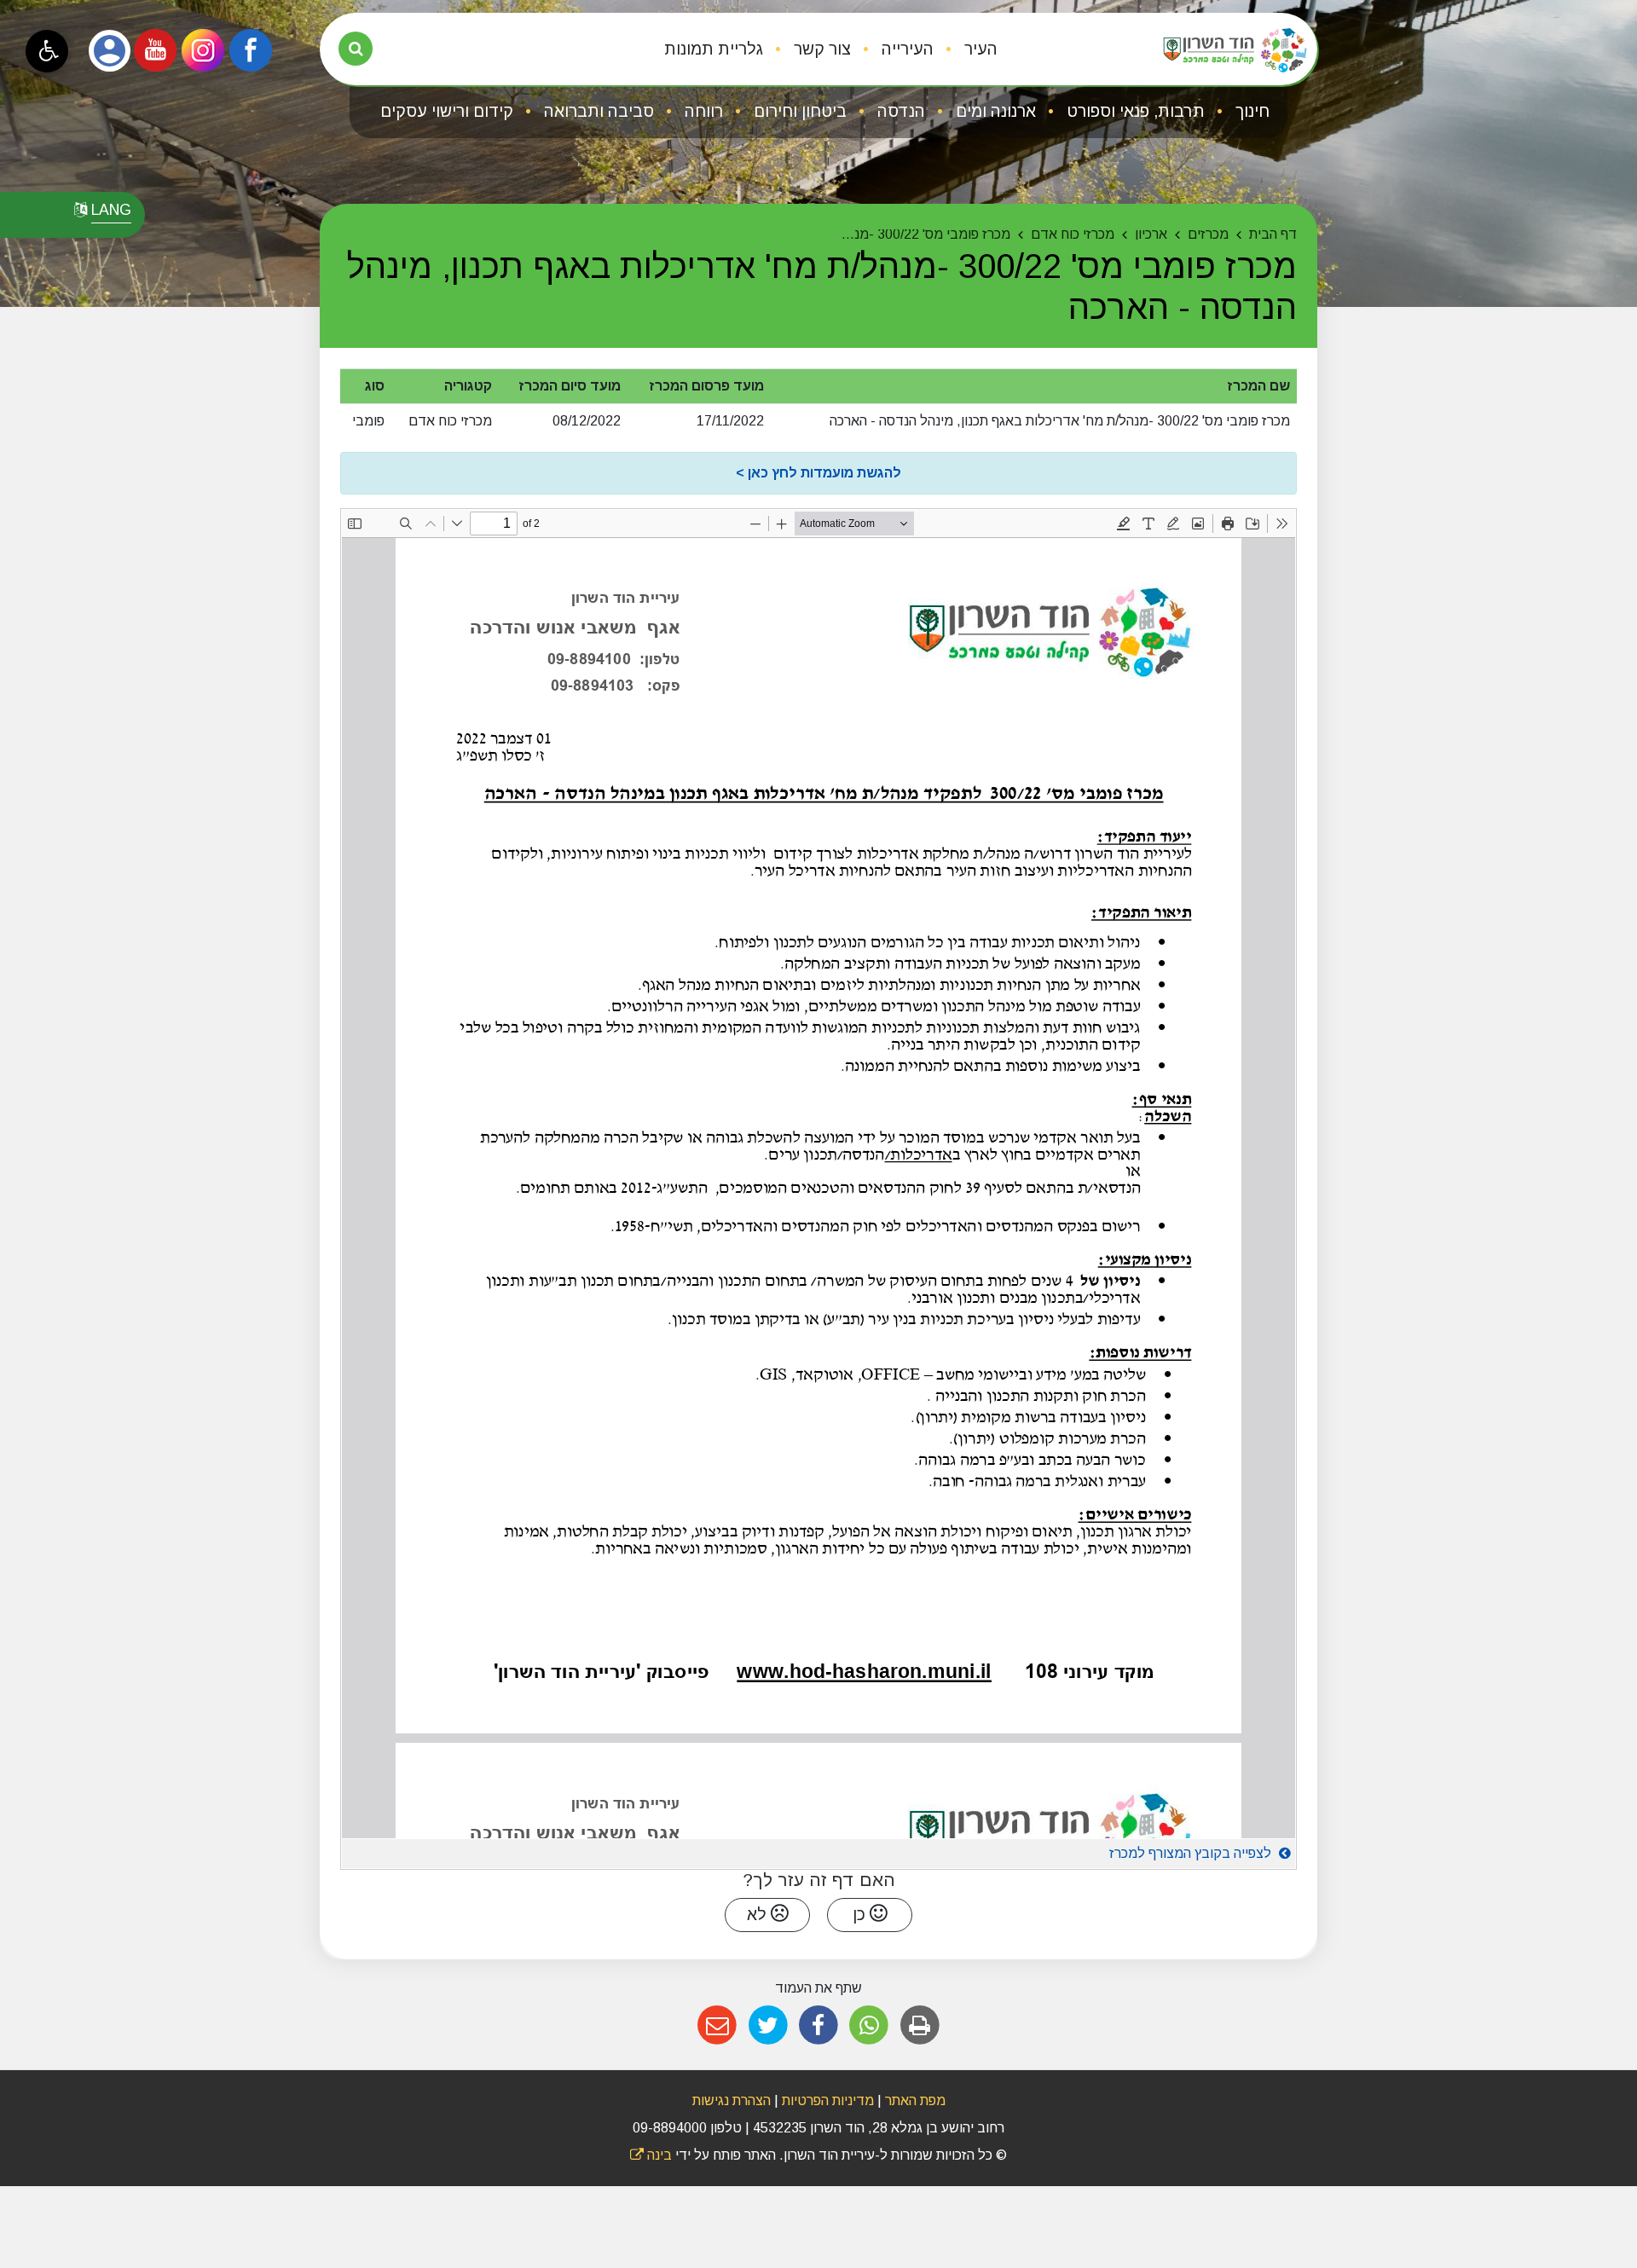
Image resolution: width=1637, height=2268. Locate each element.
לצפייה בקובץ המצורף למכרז (1192, 1853)
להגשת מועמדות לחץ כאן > (818, 473)
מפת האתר (915, 2100)
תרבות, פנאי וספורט (1134, 111)
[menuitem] (967, 49)
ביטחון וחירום (798, 111)
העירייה (905, 49)
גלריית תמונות (714, 49)
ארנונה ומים (994, 111)
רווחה (702, 111)
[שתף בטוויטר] (768, 2025)
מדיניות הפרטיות (826, 2100)
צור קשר (820, 49)
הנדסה (899, 111)
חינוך (1250, 111)
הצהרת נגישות (732, 2100)
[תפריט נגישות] (47, 51)
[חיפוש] (356, 49)
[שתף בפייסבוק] (818, 2025)
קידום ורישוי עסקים (447, 111)
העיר (979, 49)
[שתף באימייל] (717, 2025)
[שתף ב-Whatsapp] (869, 2025)
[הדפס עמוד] (920, 2025)
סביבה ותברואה (597, 111)
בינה (651, 2155)
